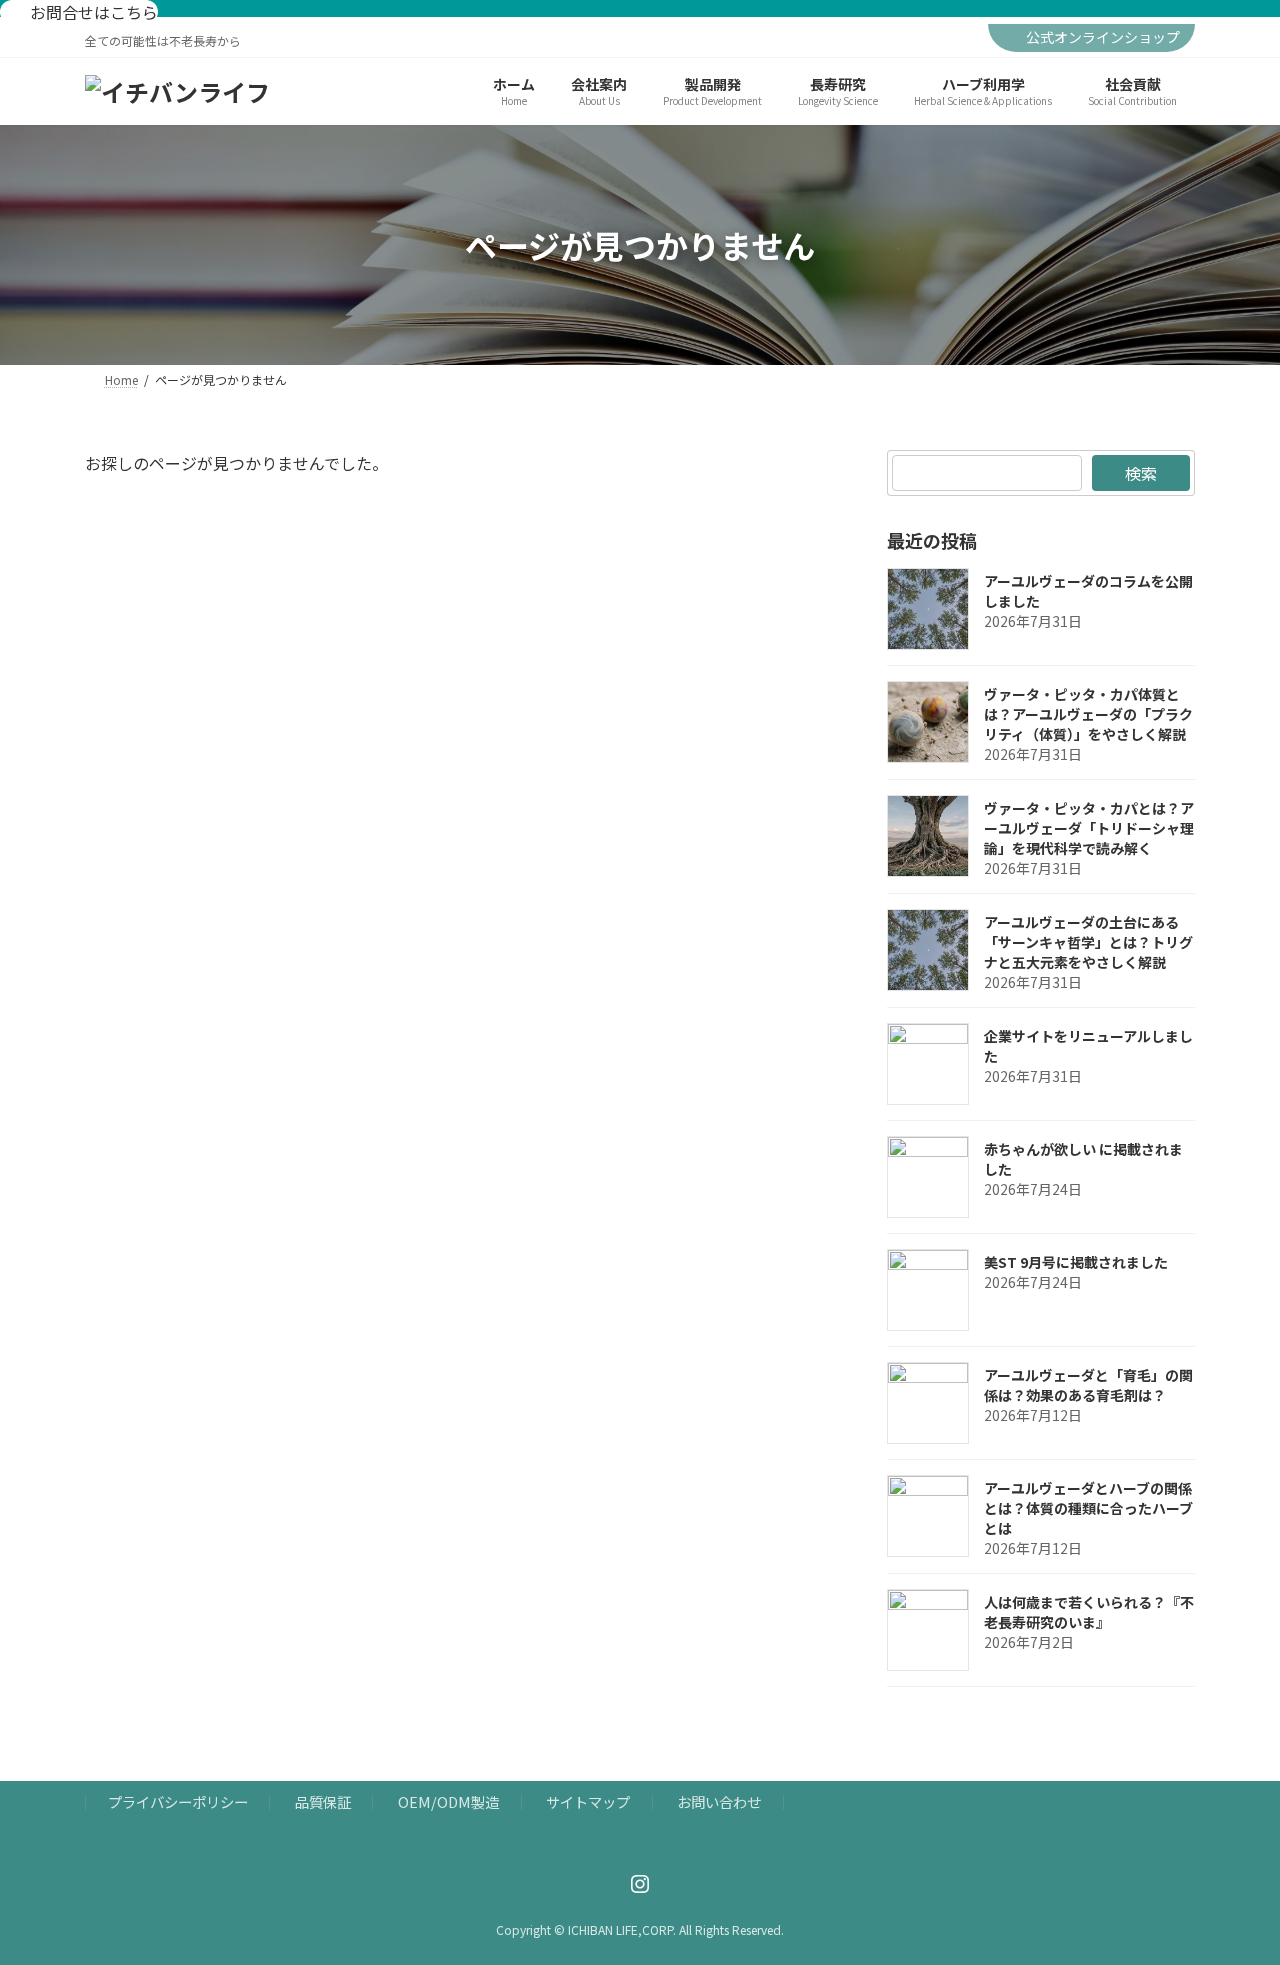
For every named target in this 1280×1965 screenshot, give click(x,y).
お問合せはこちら (92, 12)
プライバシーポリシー (178, 1802)
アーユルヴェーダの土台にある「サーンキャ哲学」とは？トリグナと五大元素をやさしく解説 (1088, 942)
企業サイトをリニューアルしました (1088, 1046)
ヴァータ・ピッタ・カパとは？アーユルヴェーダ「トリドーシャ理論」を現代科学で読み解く (1089, 828)
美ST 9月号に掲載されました (1076, 1262)
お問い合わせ (719, 1802)
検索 (1141, 473)
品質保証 (323, 1802)
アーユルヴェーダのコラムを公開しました (1088, 591)
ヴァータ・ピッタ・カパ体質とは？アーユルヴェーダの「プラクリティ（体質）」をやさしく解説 (1088, 714)
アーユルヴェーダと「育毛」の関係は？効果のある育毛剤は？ (1088, 1385)
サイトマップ (588, 1802)
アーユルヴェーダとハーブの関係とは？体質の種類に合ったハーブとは (1088, 1508)
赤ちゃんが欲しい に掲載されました (1083, 1159)
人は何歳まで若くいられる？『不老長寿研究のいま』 (1089, 1612)
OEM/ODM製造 (448, 1802)
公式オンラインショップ (1103, 37)
